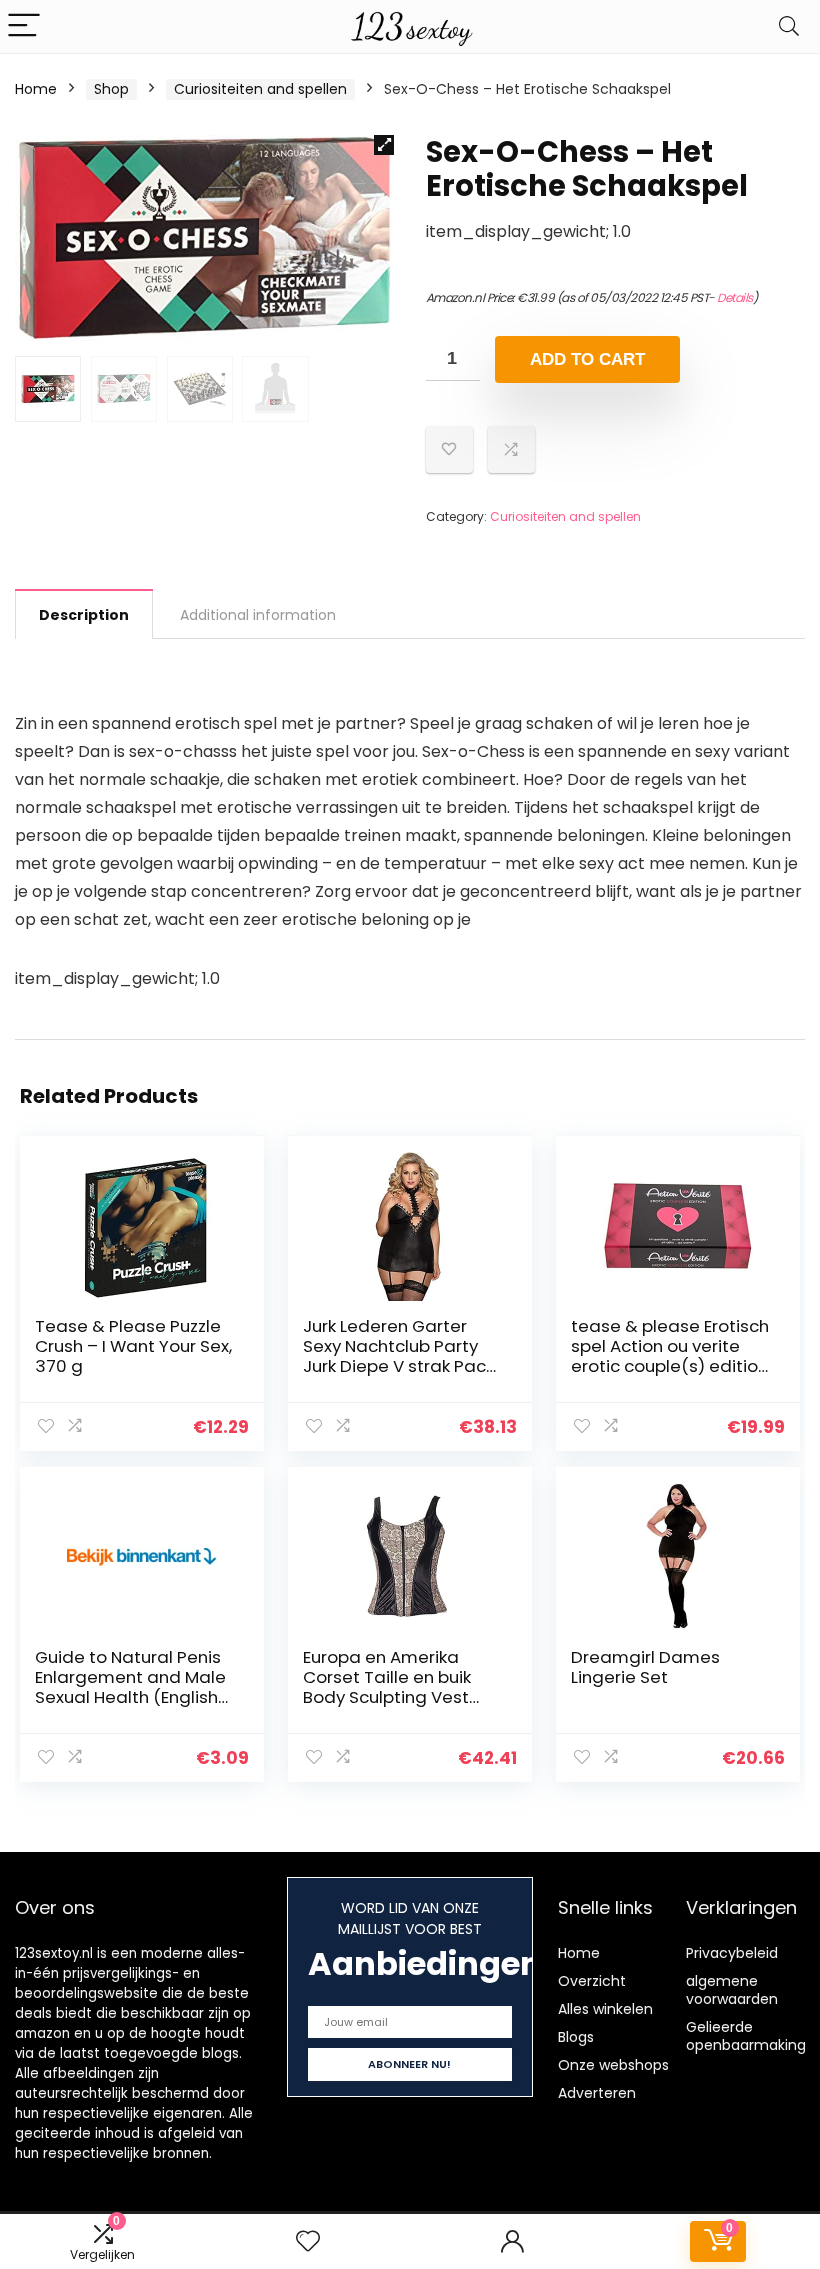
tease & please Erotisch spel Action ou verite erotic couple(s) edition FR (670, 1356)
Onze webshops (613, 2065)
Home (36, 89)
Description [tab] (84, 615)
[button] (384, 145)
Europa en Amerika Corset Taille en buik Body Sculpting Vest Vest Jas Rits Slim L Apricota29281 (387, 1697)
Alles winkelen (605, 2009)
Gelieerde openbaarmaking (746, 2036)
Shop (111, 89)
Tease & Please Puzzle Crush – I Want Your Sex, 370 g (133, 1346)
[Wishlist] (308, 2241)
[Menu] (24, 26)
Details (735, 297)
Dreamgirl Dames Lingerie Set (645, 1667)
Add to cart (587, 359)
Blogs (576, 2037)
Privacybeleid (732, 1953)
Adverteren (597, 2093)
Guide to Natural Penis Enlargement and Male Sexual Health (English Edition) (130, 1687)
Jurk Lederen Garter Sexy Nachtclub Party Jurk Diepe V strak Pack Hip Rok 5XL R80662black (398, 1366)
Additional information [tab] (258, 615)
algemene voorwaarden (732, 1990)
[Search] (789, 26)
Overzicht (592, 1981)
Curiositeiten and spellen (260, 89)
